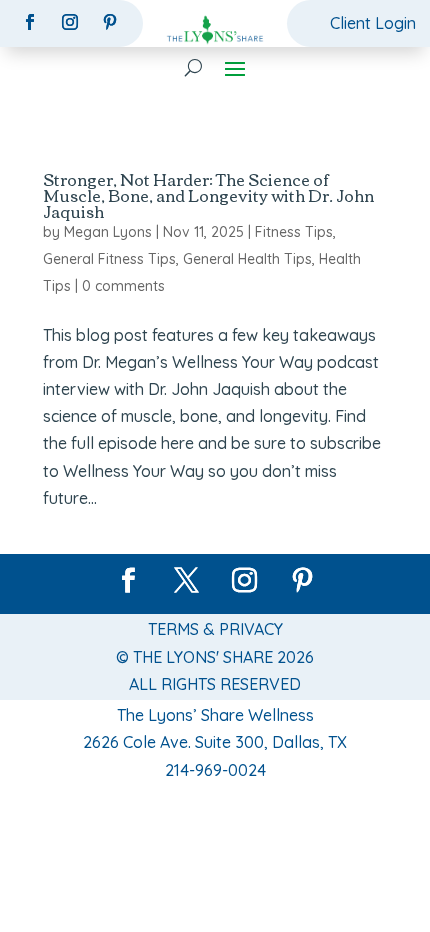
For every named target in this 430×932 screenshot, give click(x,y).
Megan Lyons (108, 232)
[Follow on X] (186, 581)
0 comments (123, 286)
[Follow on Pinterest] (110, 22)
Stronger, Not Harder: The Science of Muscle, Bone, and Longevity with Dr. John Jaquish (208, 195)
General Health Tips (247, 259)
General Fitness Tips (109, 259)
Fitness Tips (294, 232)
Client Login (373, 23)
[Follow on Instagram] (70, 22)
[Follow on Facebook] (30, 22)
